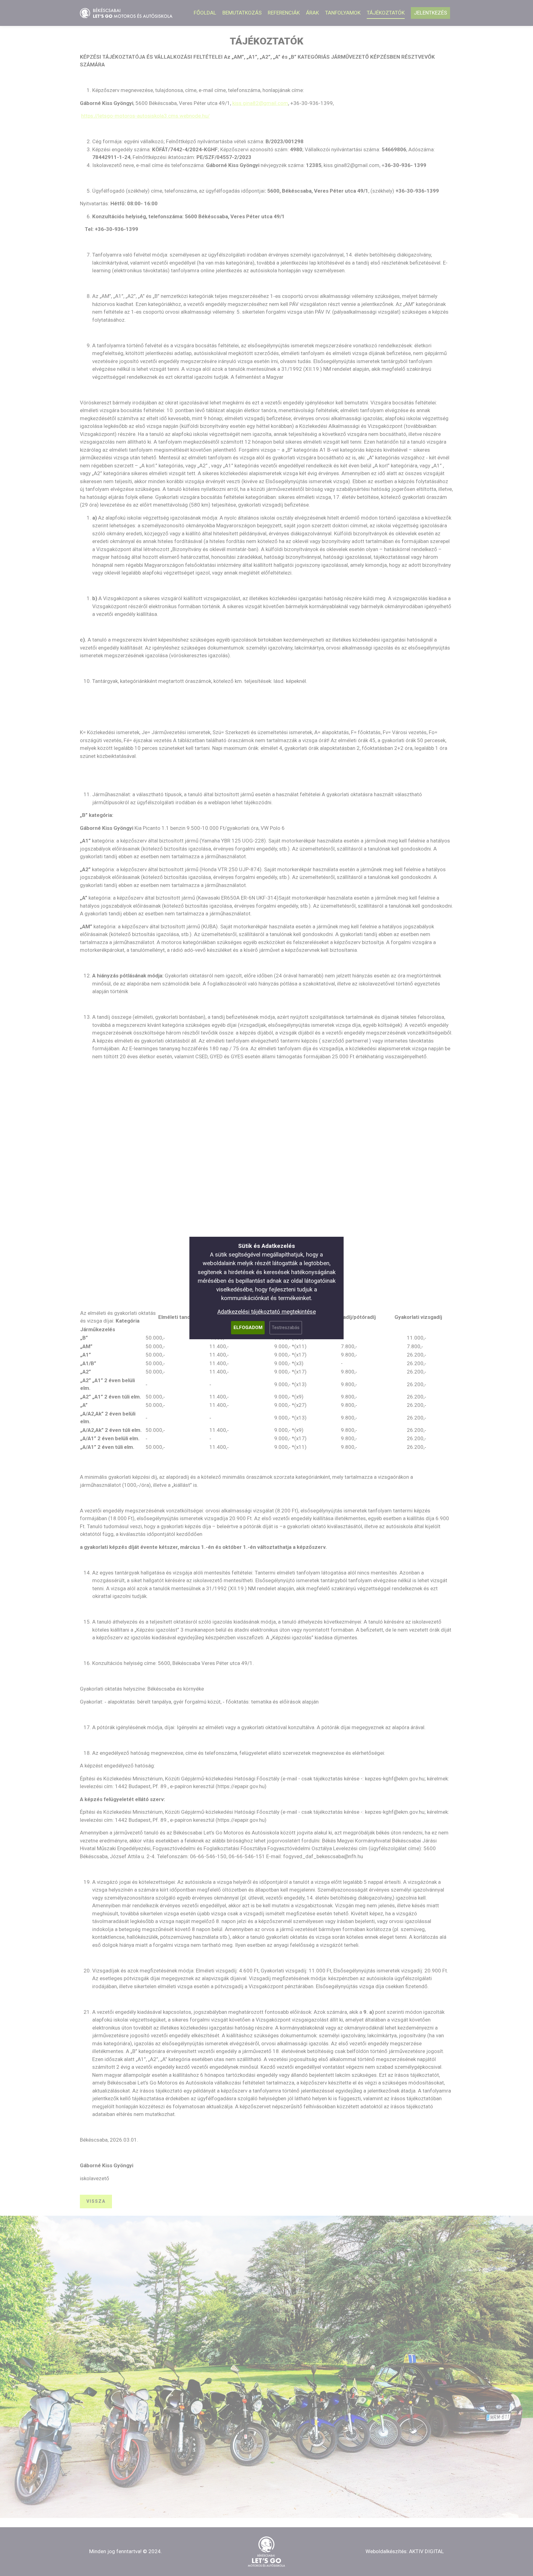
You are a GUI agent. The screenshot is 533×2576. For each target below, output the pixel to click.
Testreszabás (286, 1328)
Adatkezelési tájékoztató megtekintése (267, 1312)
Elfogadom (248, 1328)
